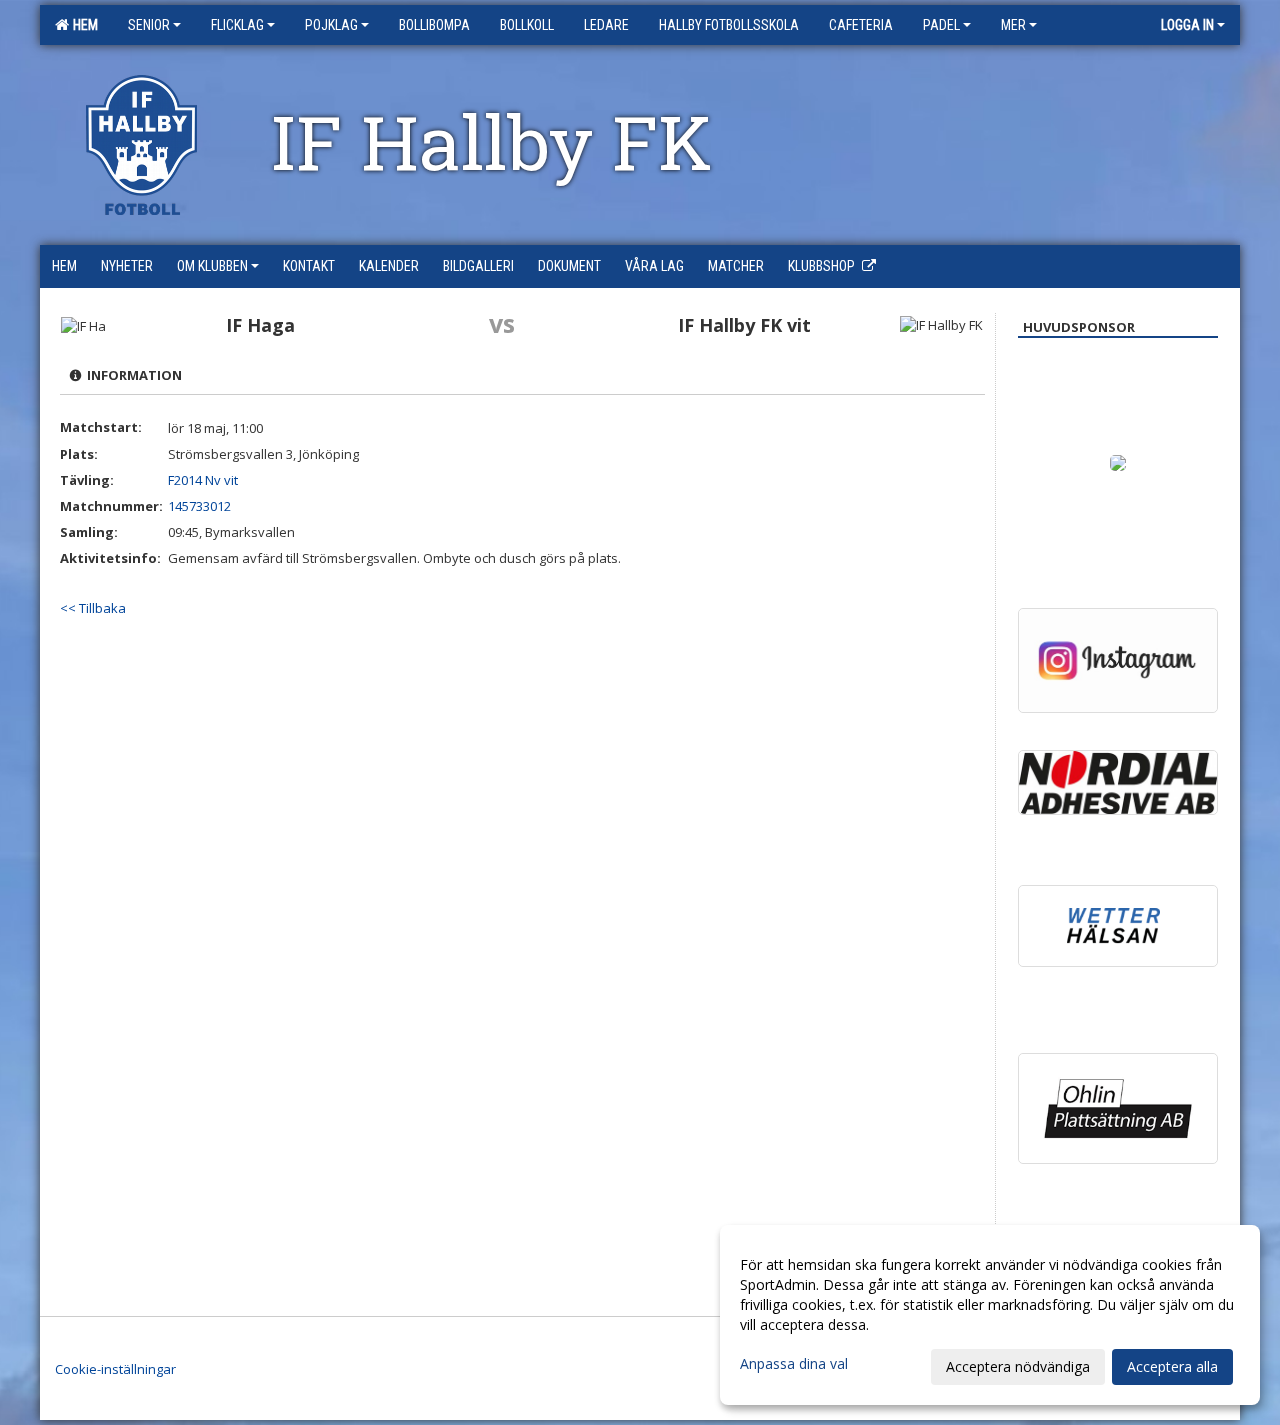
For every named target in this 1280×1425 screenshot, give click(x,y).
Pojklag (331, 25)
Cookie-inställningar (115, 1369)
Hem (82, 25)
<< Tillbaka (93, 608)
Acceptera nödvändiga (1018, 1366)
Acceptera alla (1172, 1366)
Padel (941, 25)
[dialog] (990, 1315)
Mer (1013, 25)
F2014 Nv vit (203, 480)
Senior (149, 25)
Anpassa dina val (794, 1364)
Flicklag (237, 25)
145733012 (199, 506)
